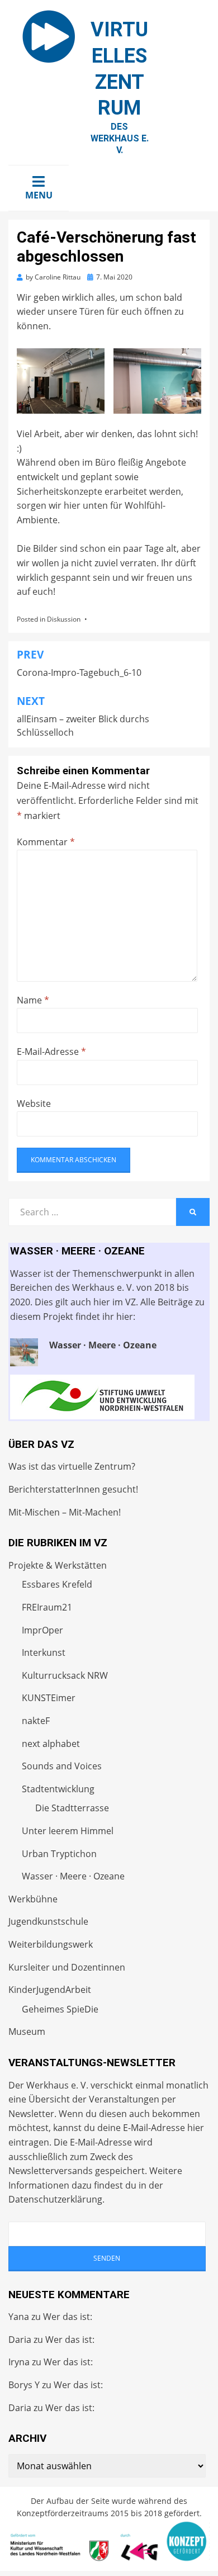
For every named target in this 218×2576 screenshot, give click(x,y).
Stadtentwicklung (58, 1789)
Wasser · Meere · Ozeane (73, 1876)
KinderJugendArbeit (50, 1990)
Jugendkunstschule (48, 1921)
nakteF (36, 1721)
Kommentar (46, 842)
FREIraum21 (47, 1607)
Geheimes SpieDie (60, 2009)
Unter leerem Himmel (68, 1831)
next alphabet (51, 1744)
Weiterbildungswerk (51, 1944)
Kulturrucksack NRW (65, 1675)
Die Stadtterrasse (72, 1808)
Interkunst (44, 1652)
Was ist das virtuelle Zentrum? (72, 1466)
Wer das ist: (68, 2317)
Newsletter (31, 2114)
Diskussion (64, 619)
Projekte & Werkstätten (58, 1565)
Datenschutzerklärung (55, 2199)
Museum (27, 2032)
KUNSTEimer (49, 1698)
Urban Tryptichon (59, 1854)
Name (33, 1000)
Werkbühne (33, 1899)
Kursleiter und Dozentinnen (67, 1967)
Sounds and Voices (62, 1766)
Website (34, 1104)
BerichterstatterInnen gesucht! (73, 1489)
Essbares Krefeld (57, 1584)
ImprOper (42, 1630)
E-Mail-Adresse (51, 1052)
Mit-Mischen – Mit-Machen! (65, 1512)
